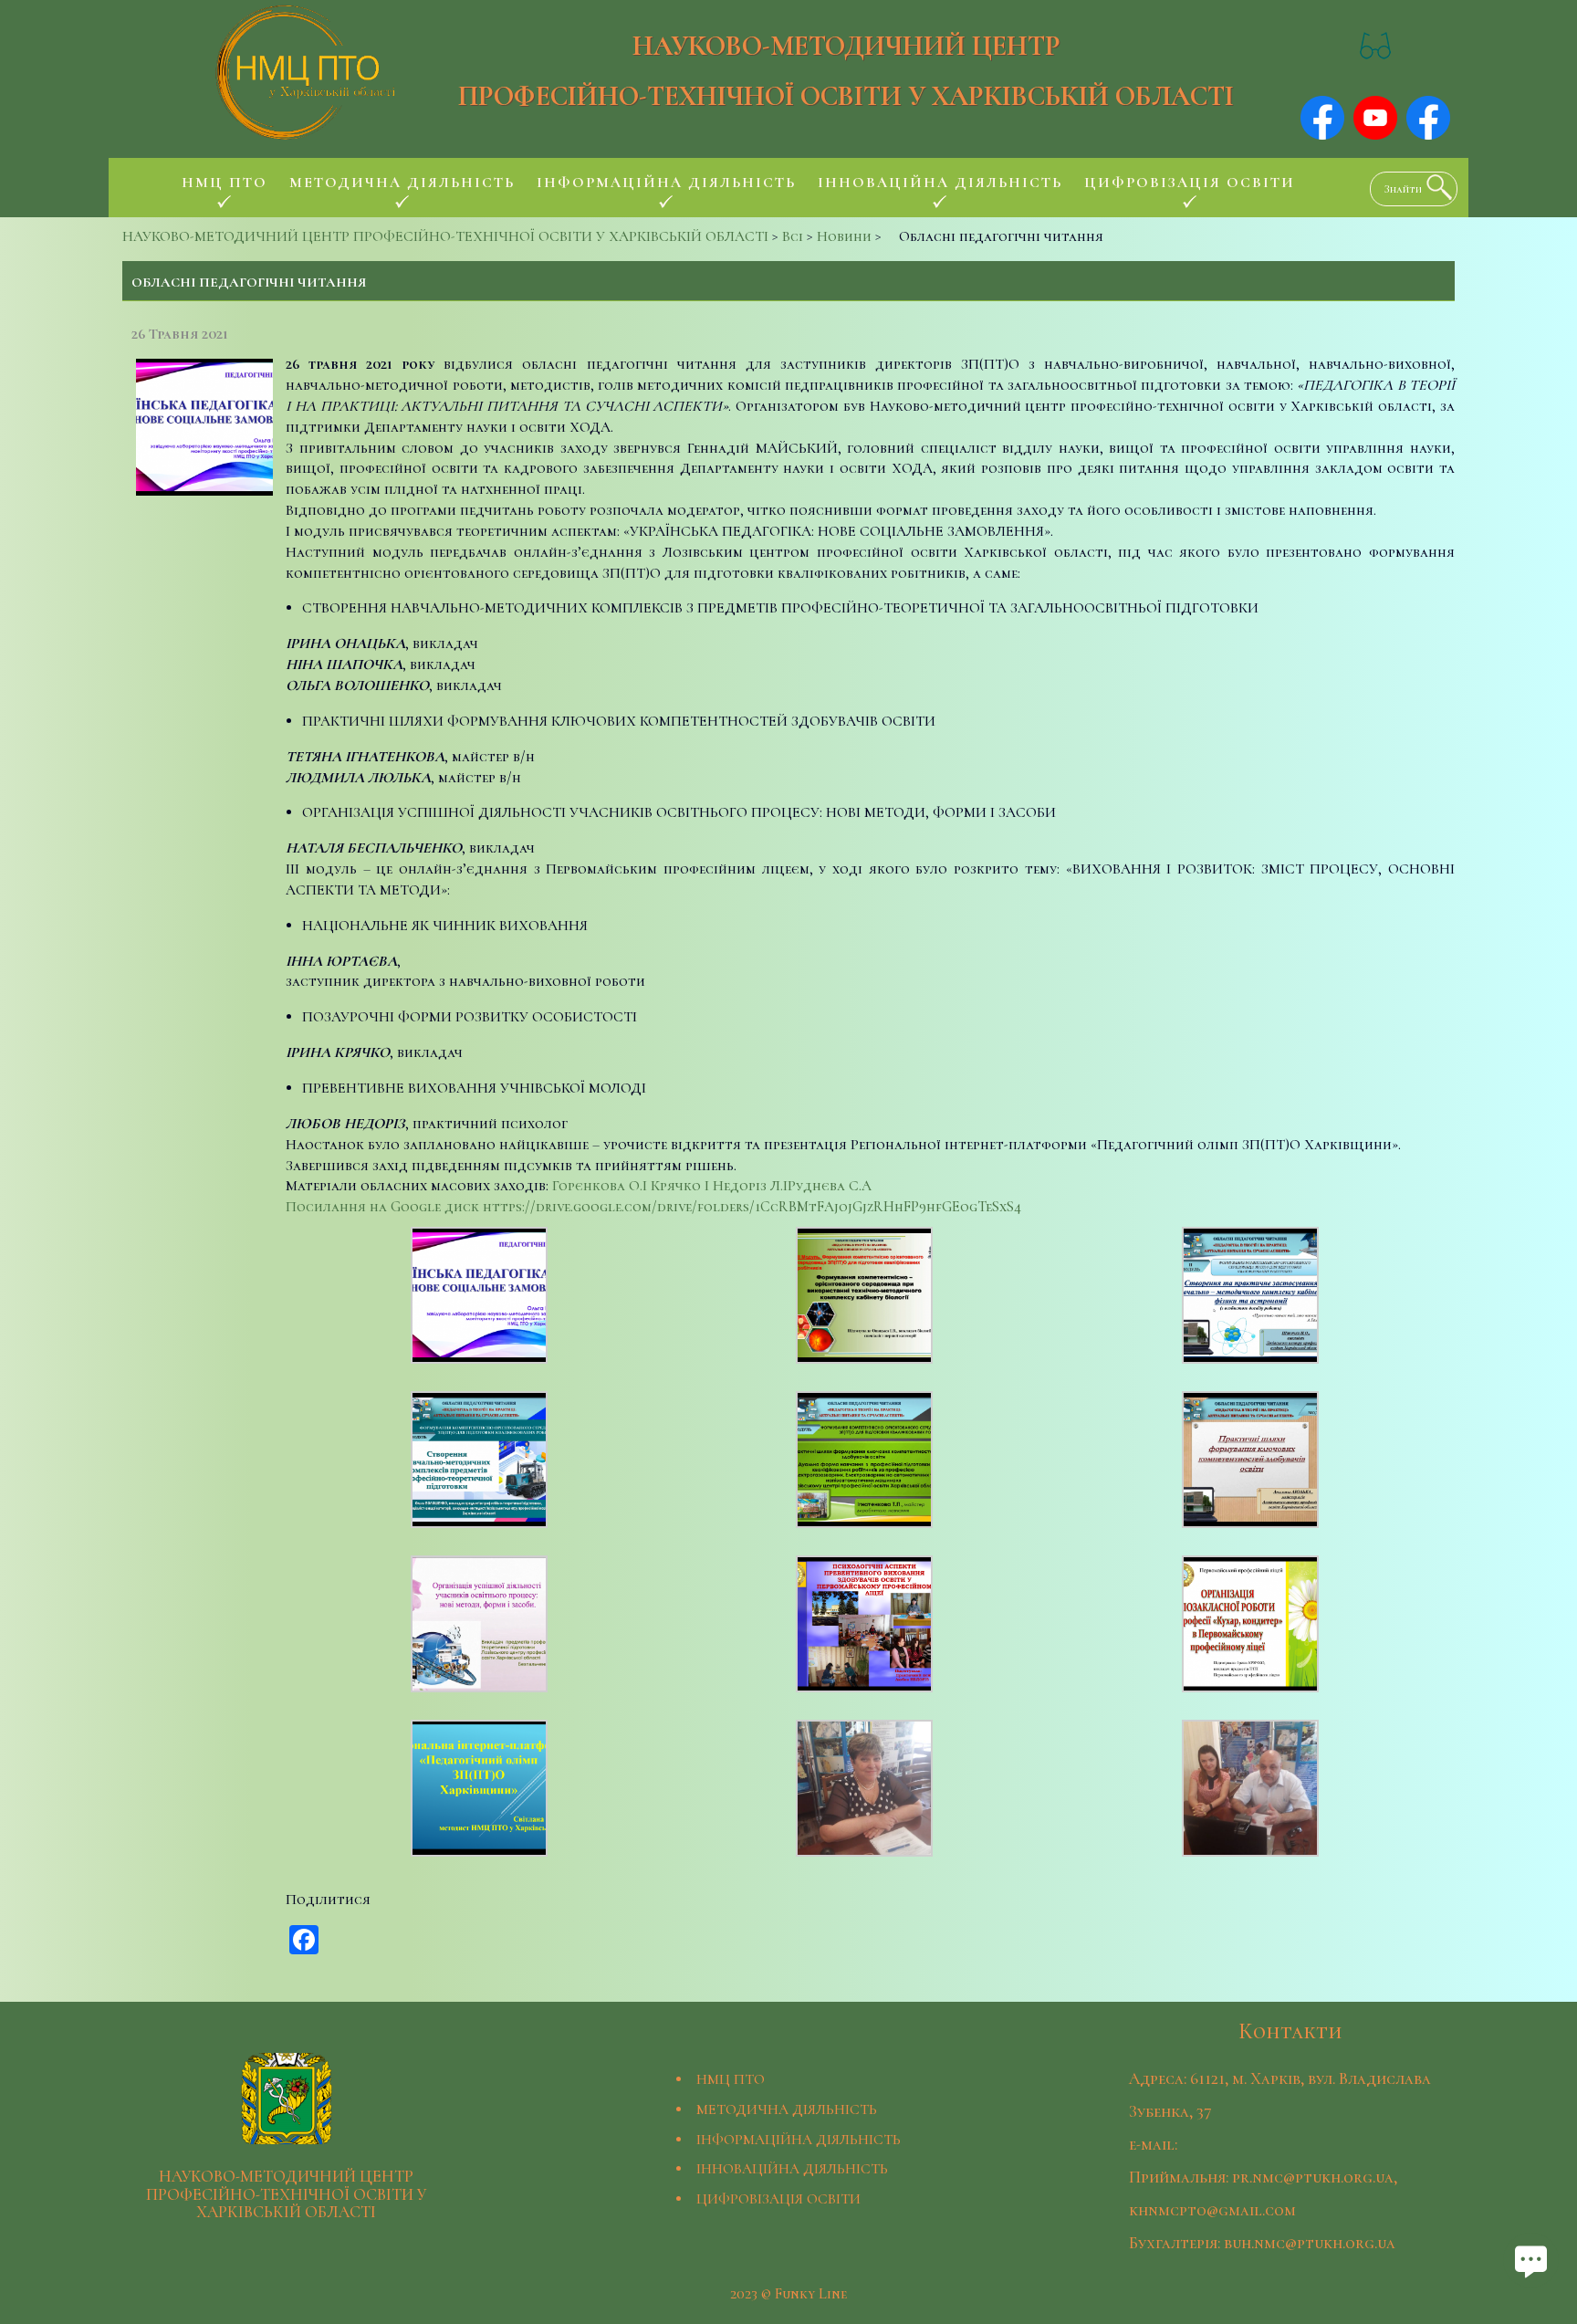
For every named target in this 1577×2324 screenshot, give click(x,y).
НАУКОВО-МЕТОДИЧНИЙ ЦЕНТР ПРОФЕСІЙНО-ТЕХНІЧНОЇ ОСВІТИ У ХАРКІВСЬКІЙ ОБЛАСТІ (846, 71)
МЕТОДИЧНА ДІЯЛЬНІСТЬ (787, 2109)
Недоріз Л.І (750, 1186)
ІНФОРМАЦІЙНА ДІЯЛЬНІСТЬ (799, 2140)
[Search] (1435, 187)
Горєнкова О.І (600, 1186)
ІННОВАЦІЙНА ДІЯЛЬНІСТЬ (792, 2169)
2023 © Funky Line (788, 2294)
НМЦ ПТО (731, 2079)
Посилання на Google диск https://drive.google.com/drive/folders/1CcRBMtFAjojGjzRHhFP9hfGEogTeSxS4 (653, 1207)
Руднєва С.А (830, 1186)
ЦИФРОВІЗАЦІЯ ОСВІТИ (778, 2199)
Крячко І (682, 1186)
